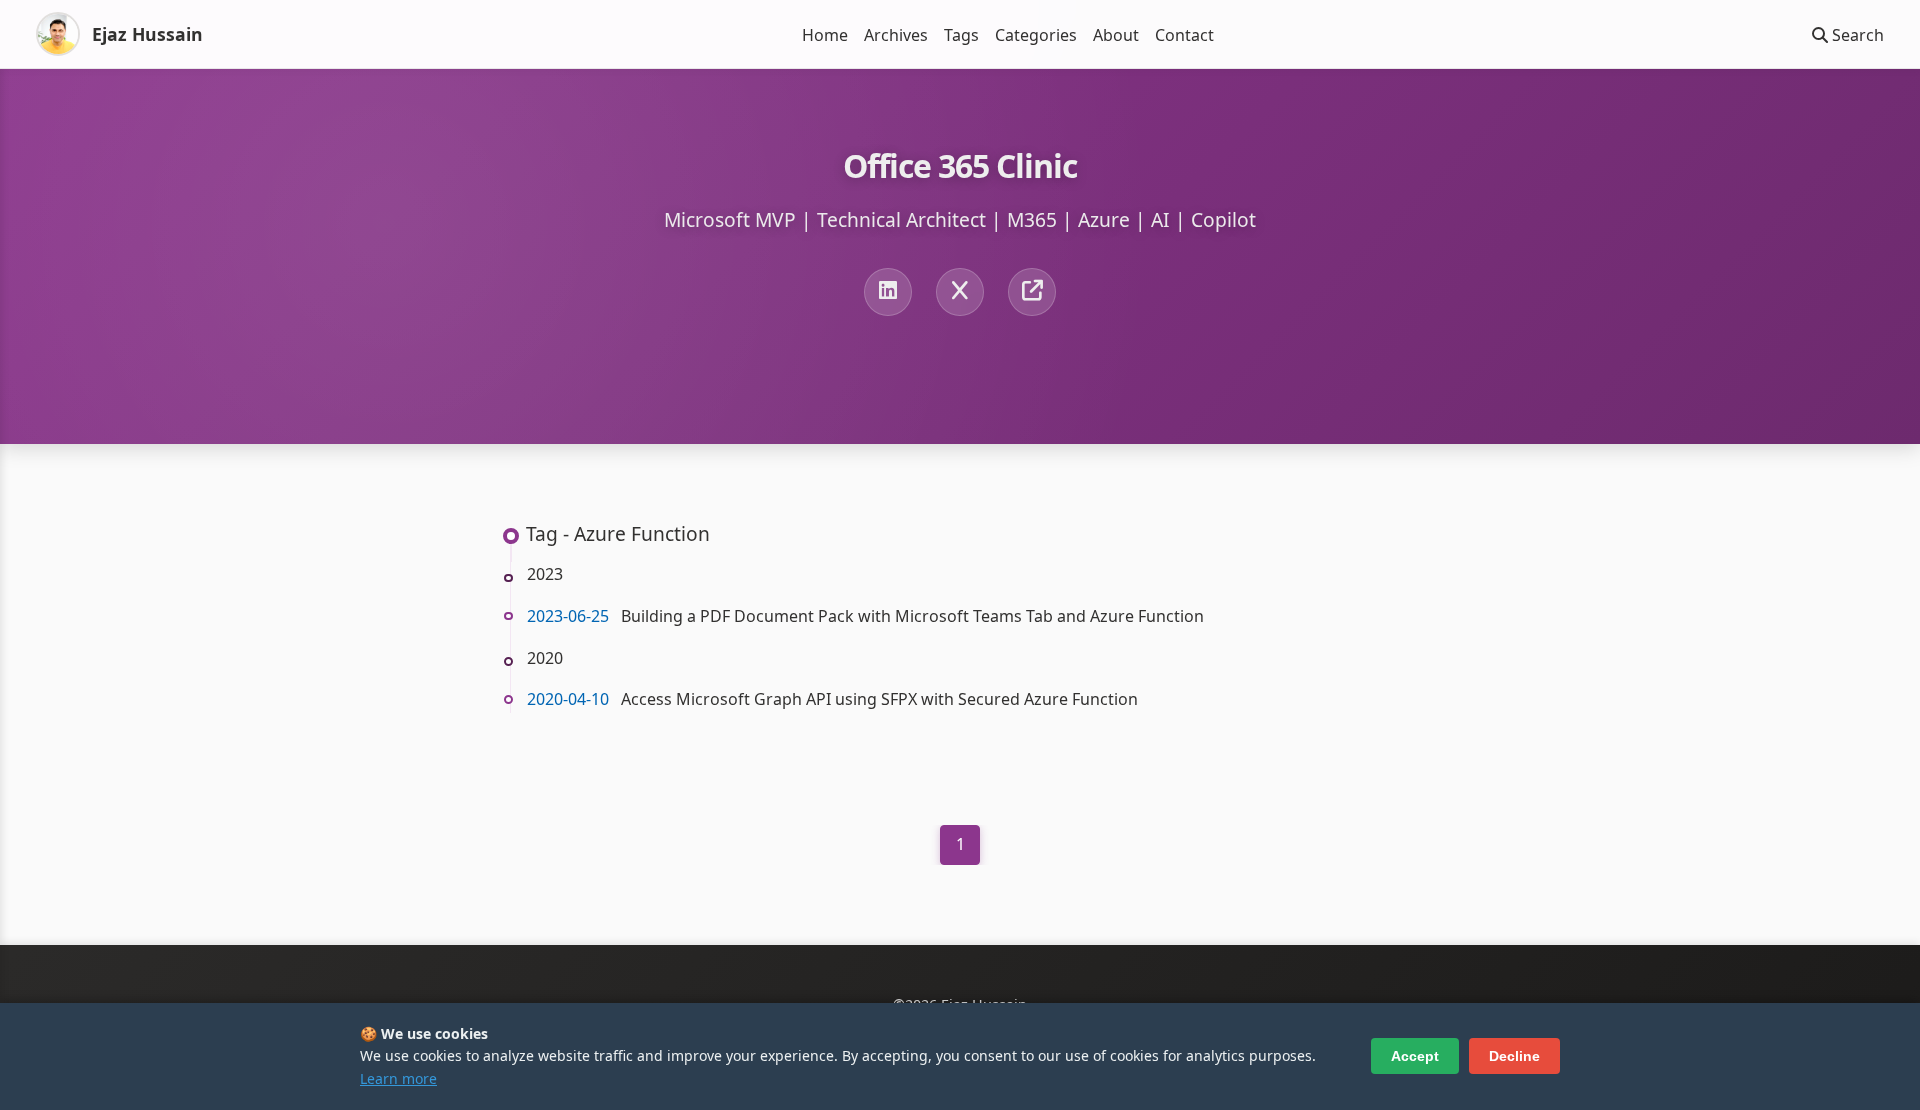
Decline (1514, 1056)
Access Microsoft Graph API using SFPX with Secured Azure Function (879, 699)
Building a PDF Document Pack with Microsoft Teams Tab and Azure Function (912, 616)
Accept (1415, 1056)
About (1116, 35)
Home (825, 35)
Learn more (398, 1078)
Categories (1036, 35)
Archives (896, 35)
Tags (961, 35)
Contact (1184, 35)
